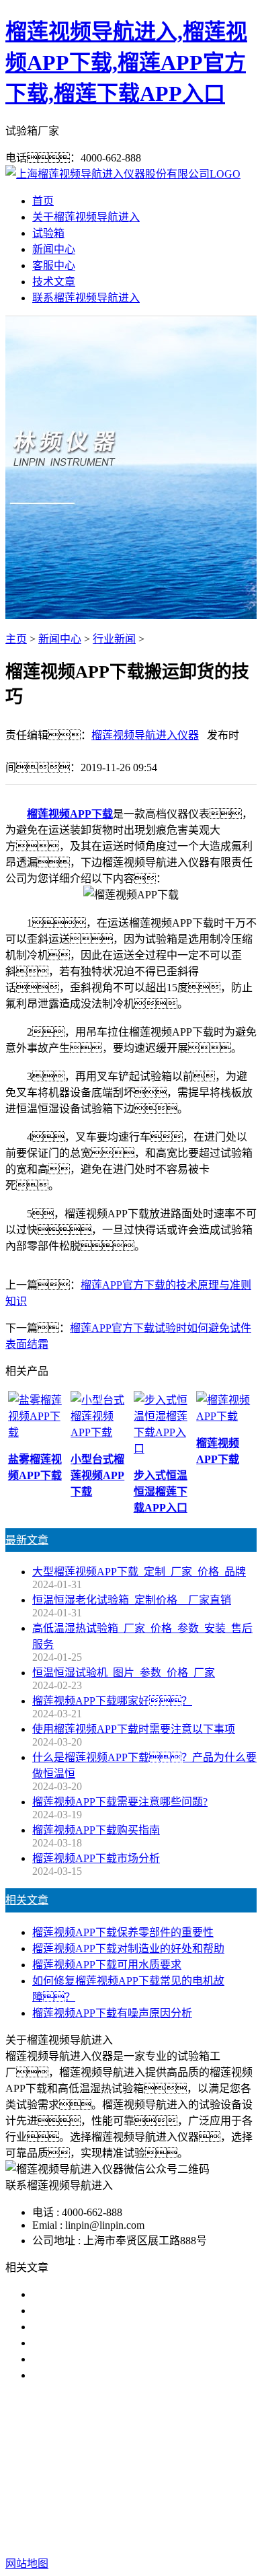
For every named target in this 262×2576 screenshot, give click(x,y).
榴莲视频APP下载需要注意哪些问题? (120, 1802)
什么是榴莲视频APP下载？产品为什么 (134, 2311)
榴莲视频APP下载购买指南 (96, 1830)
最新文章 (27, 1540)
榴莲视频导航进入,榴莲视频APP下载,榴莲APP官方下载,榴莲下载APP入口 (126, 63)
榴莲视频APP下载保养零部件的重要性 (123, 1932)
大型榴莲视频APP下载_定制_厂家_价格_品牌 (139, 1572)
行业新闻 (114, 639)
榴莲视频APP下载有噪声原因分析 (112, 2013)
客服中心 (54, 265)
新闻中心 (54, 249)
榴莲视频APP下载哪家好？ (112, 1701)
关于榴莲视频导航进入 (86, 217)
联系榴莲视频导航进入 (86, 298)
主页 (16, 639)
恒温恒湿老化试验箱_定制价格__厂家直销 (132, 1600)
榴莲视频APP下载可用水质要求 (107, 1965)
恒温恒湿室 (156, 2477)
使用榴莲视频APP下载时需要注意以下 (123, 2327)
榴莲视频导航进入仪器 (145, 735)
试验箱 (48, 233)
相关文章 (27, 1900)
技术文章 (54, 282)
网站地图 (119, 2520)
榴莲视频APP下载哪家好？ (107, 2294)
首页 (43, 201)
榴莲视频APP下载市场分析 (96, 1858)
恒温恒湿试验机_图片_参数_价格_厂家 (124, 1673)
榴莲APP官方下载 (191, 2461)
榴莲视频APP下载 (70, 814)
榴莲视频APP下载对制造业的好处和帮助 (128, 1948)
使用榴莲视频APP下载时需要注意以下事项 (134, 1729)
